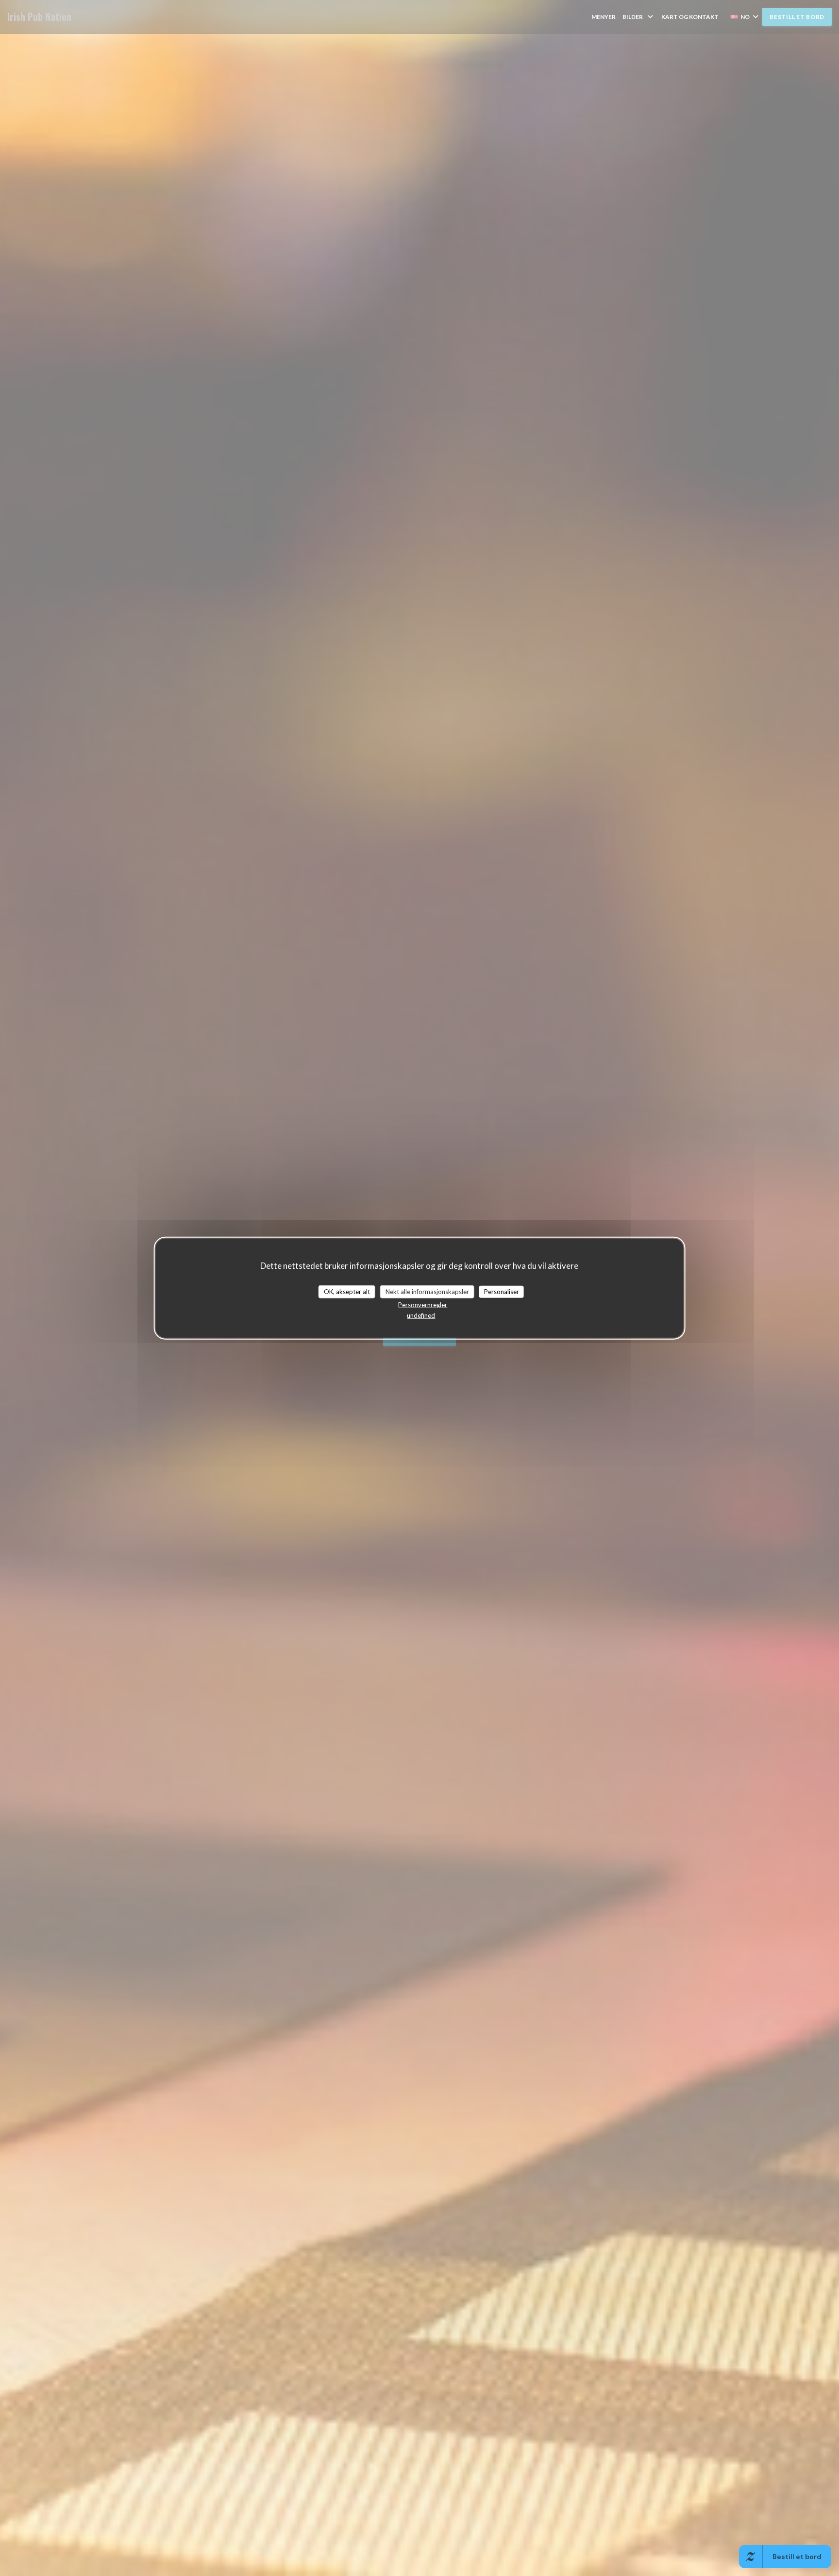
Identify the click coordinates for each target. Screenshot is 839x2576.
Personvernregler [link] (423, 1305)
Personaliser (502, 1291)
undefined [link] (421, 1315)
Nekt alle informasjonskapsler (427, 1291)
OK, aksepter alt (347, 1291)
